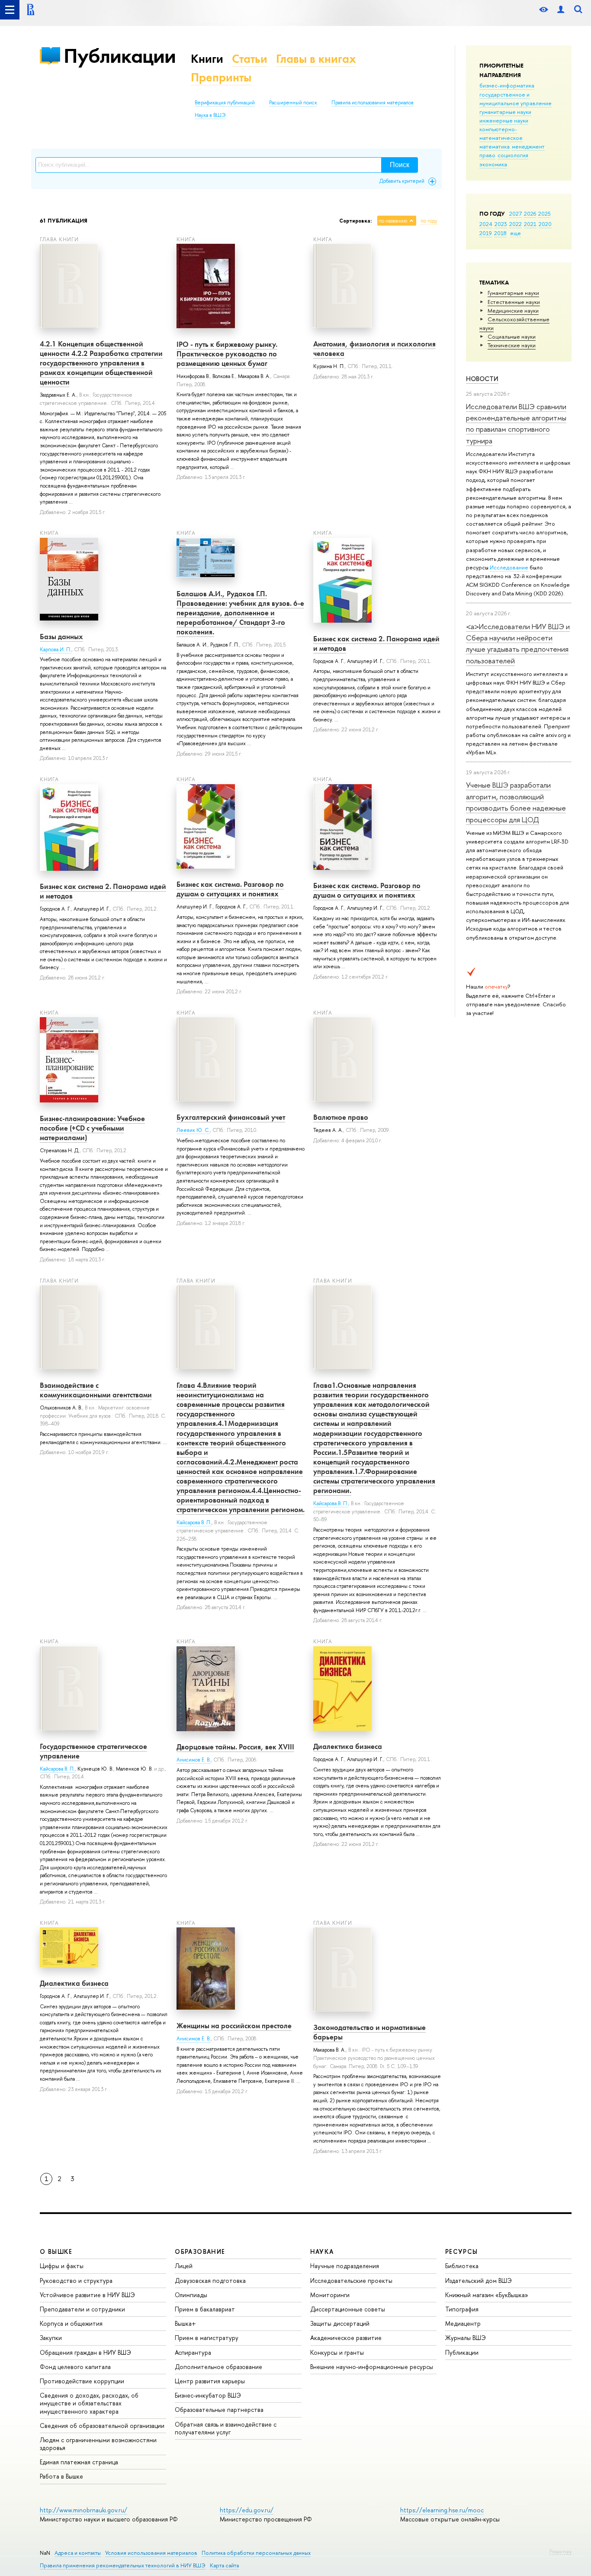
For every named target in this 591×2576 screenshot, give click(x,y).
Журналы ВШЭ (466, 2338)
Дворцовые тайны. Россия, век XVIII (235, 1747)
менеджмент (528, 146)
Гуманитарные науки (513, 293)
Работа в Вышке (61, 2476)
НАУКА (322, 2251)
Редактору (560, 2551)
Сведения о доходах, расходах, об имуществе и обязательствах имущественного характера (89, 2403)
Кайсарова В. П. (194, 1522)
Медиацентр (463, 2323)
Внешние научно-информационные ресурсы (372, 2367)
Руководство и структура (76, 2280)
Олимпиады (191, 2295)
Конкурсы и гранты (337, 2352)
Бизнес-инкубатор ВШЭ (208, 2395)
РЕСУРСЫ (462, 2251)
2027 (516, 213)
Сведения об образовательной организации (102, 2426)
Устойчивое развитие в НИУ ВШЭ (87, 2295)
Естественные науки (514, 302)
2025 (544, 213)
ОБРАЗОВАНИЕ (200, 2251)
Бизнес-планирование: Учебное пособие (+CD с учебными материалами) (92, 1128)
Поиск (400, 165)
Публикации (120, 56)
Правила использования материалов (373, 103)
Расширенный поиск (293, 103)
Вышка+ (185, 2323)
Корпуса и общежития (71, 2323)
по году (429, 221)
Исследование (509, 567)
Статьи (250, 59)
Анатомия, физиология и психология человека (374, 349)
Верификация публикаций (225, 103)
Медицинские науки (513, 310)
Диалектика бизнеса (348, 1746)
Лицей (184, 2266)
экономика (493, 164)
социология (513, 155)
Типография (462, 2309)
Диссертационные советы (348, 2309)
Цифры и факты (62, 2266)
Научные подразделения (345, 2266)
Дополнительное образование (218, 2367)
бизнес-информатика (507, 85)
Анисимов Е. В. (194, 1760)
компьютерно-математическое (501, 133)
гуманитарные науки (505, 112)
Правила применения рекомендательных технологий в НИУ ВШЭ (123, 2565)
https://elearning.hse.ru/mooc (442, 2510)
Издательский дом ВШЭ (479, 2280)
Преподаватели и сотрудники (82, 2309)
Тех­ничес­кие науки (512, 345)
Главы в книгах (316, 59)
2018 (500, 233)
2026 (530, 213)
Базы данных (61, 637)
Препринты (221, 77)
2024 (486, 224)
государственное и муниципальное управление (516, 99)
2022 (516, 224)
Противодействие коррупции (82, 2381)
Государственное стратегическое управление (93, 1751)
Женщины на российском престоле (234, 2026)
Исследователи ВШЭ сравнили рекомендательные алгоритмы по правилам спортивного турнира (516, 423)
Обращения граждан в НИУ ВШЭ (85, 2352)
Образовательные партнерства (219, 2410)
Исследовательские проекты (351, 2280)
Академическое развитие (346, 2338)
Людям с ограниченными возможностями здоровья (98, 2444)
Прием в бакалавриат (205, 2309)
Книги (207, 59)
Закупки (51, 2338)
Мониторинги (330, 2295)
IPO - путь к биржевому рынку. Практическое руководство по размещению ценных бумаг (227, 354)
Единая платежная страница (79, 2462)
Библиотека (462, 2266)
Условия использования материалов (151, 2553)
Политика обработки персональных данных (256, 2553)
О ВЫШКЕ (56, 2251)
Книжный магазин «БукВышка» (487, 2295)
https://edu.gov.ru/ (247, 2510)
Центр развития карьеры (210, 2381)
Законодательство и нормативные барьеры (369, 2032)
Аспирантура (193, 2352)
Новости (482, 379)
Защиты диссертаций (340, 2323)
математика (495, 146)
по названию (393, 221)
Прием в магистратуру (207, 2338)
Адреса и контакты (78, 2553)
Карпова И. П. (56, 650)
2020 (545, 224)
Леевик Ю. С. (193, 1130)
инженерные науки (504, 120)
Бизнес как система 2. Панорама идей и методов (376, 643)
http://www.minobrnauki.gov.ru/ (84, 2510)
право (487, 155)
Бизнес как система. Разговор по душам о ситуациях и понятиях (230, 889)
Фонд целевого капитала (75, 2367)
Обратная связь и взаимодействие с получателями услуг (226, 2428)
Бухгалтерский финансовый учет (231, 1117)
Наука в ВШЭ (210, 115)
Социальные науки (512, 336)
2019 (486, 233)
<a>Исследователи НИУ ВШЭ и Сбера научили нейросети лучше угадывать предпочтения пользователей (518, 643)
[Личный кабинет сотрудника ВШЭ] (561, 10)
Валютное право (341, 1117)
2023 (501, 224)
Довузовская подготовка (210, 2280)
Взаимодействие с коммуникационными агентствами (96, 1390)
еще (516, 233)
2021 (530, 224)
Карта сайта (224, 2565)
